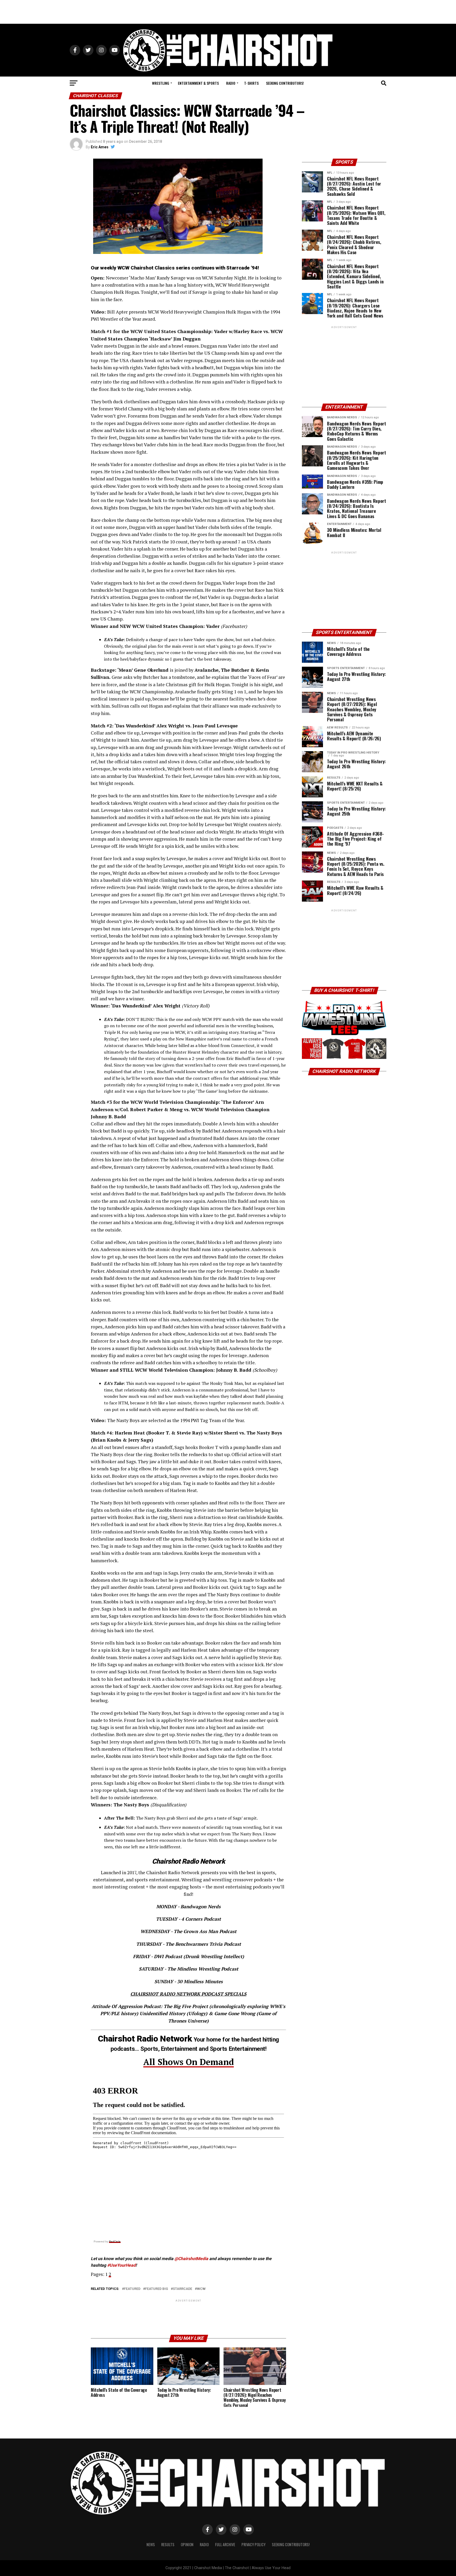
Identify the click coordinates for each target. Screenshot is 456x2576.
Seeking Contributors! (285, 83)
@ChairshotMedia (191, 2259)
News (151, 2544)
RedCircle (115, 2241)
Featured (132, 2289)
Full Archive (225, 2544)
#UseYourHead (121, 2265)
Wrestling (161, 83)
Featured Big (157, 2289)
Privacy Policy (253, 2544)
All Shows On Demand (189, 2062)
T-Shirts (251, 83)
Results (168, 2544)
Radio (231, 83)
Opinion (187, 2544)
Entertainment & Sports (198, 83)
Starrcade (182, 2289)
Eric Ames (100, 147)
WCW (201, 2289)
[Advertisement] (228, 12)
